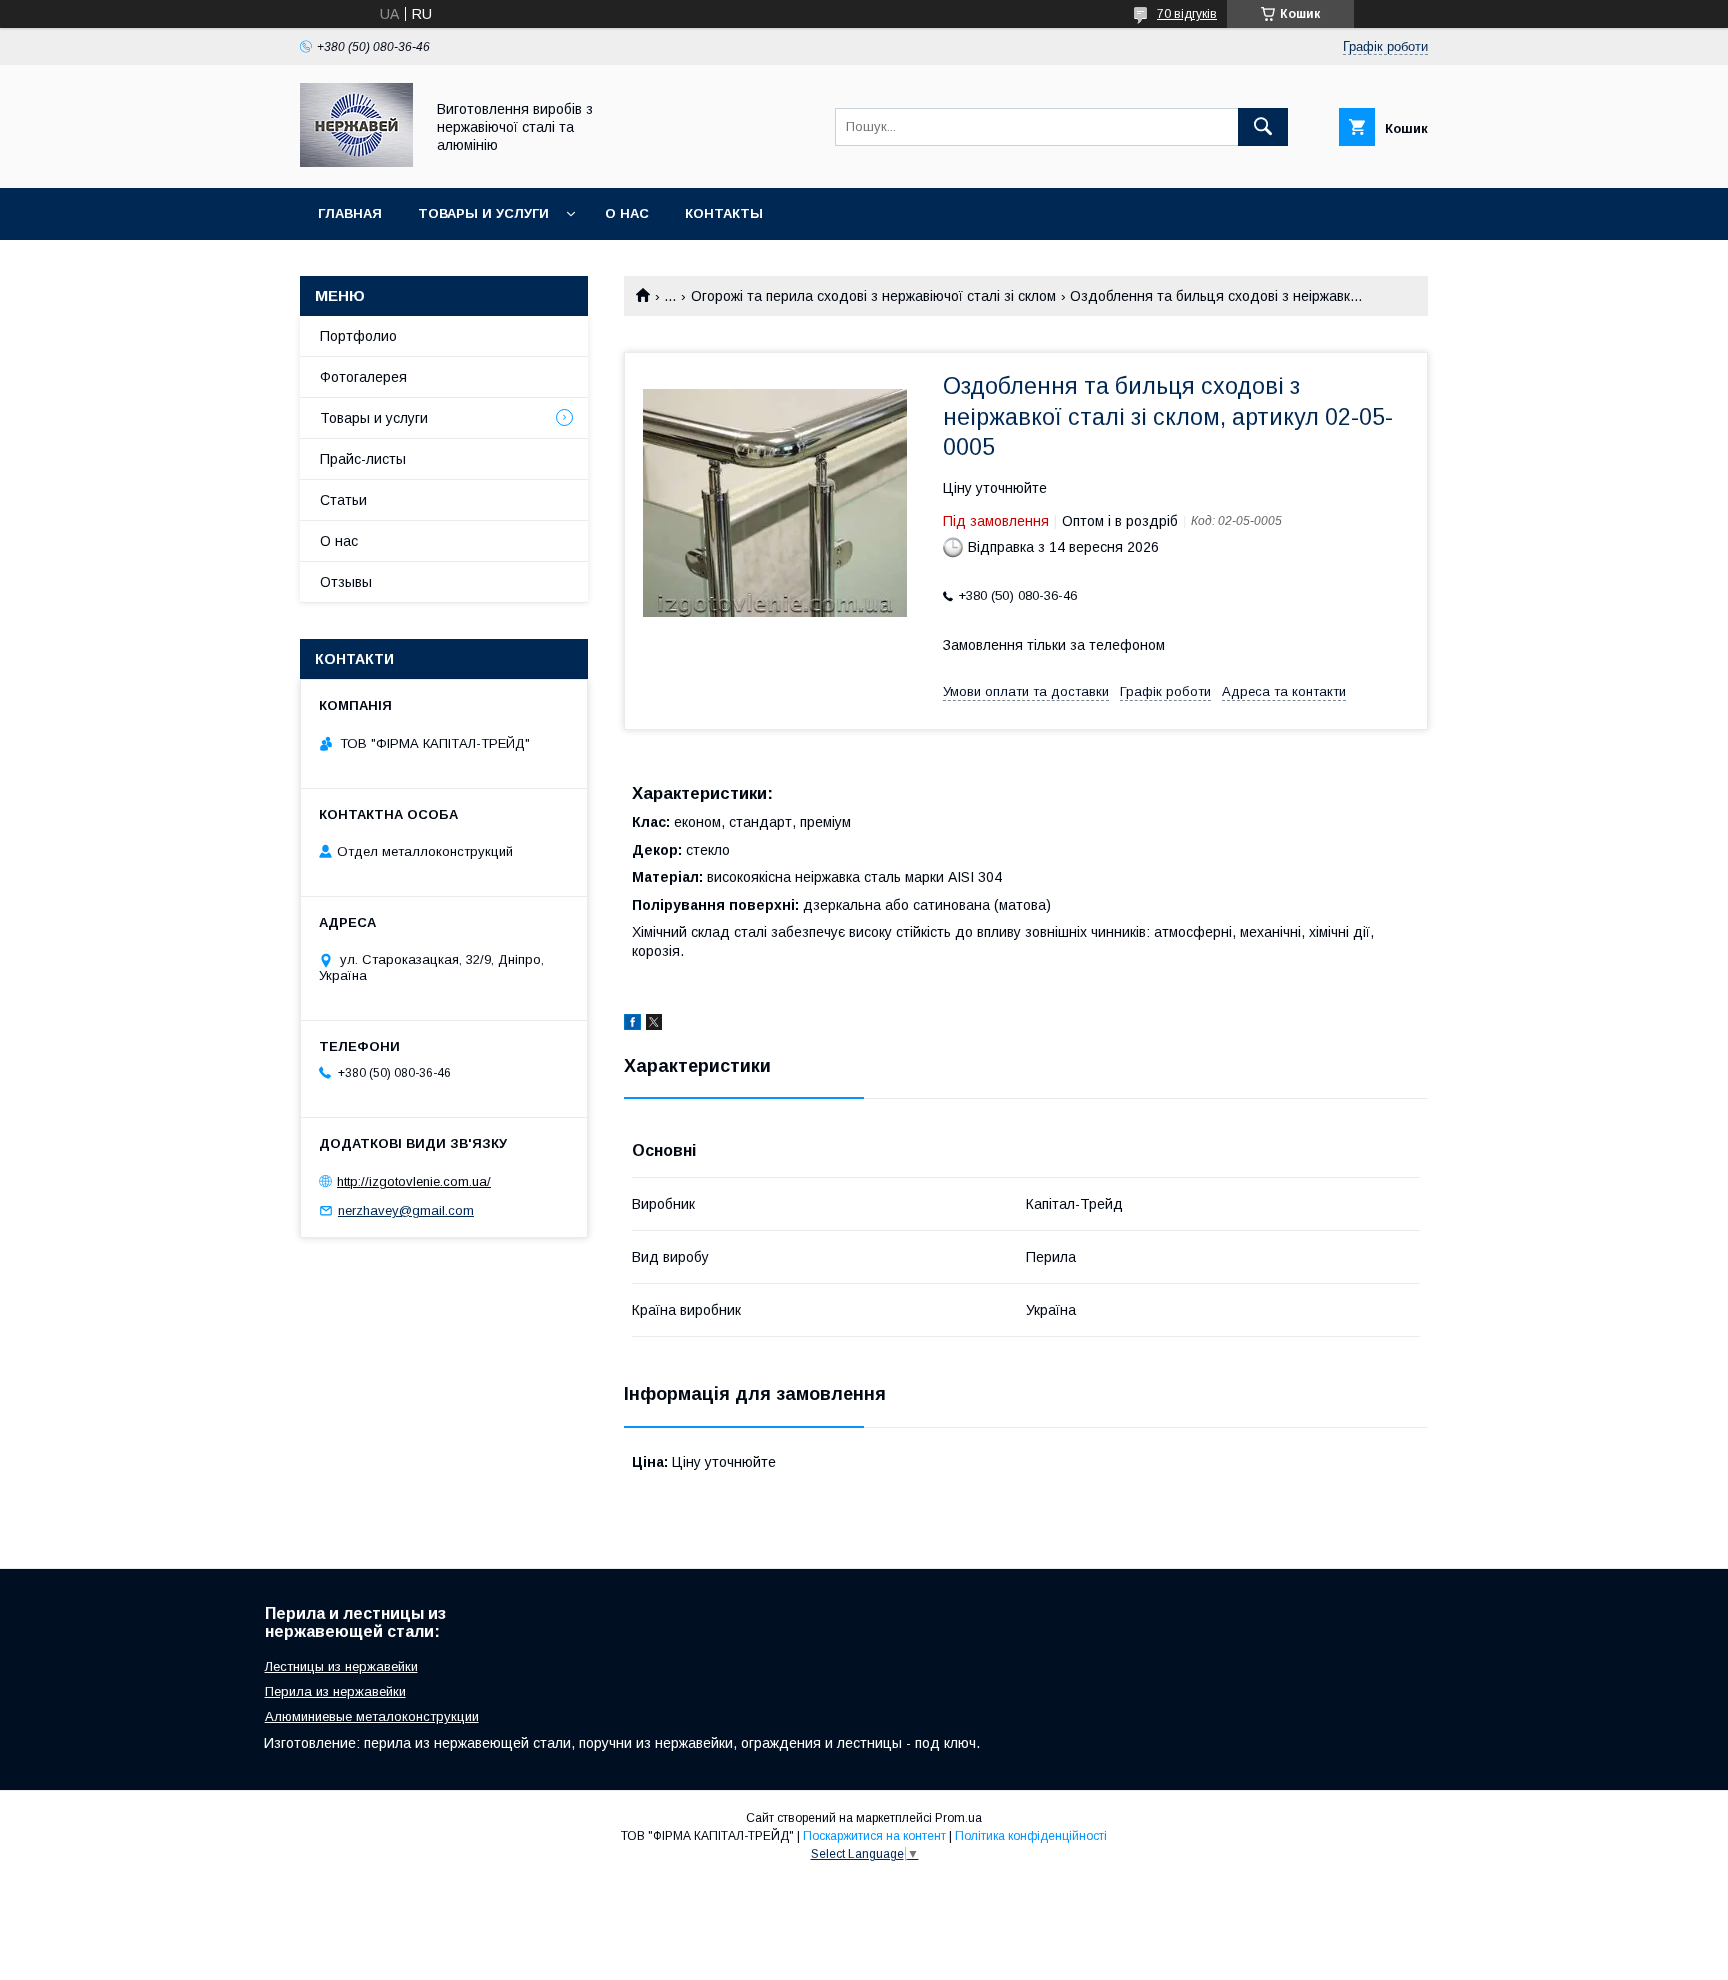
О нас (627, 213)
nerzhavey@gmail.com (406, 1210)
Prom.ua (958, 1818)
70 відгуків (1187, 14)
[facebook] (632, 1025)
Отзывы (346, 582)
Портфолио (358, 336)
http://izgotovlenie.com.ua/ (414, 1181)
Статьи (343, 500)
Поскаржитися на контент (874, 1836)
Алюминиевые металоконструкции (372, 1716)
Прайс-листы (363, 459)
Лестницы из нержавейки (341, 1666)
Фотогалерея (363, 377)
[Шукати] (1263, 127)
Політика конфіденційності (1031, 1836)
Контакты (724, 213)
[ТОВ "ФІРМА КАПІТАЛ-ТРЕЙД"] (356, 162)
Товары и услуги (483, 213)
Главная (350, 213)
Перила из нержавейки (335, 1691)
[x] (654, 1025)
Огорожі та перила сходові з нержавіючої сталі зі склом (873, 296)
